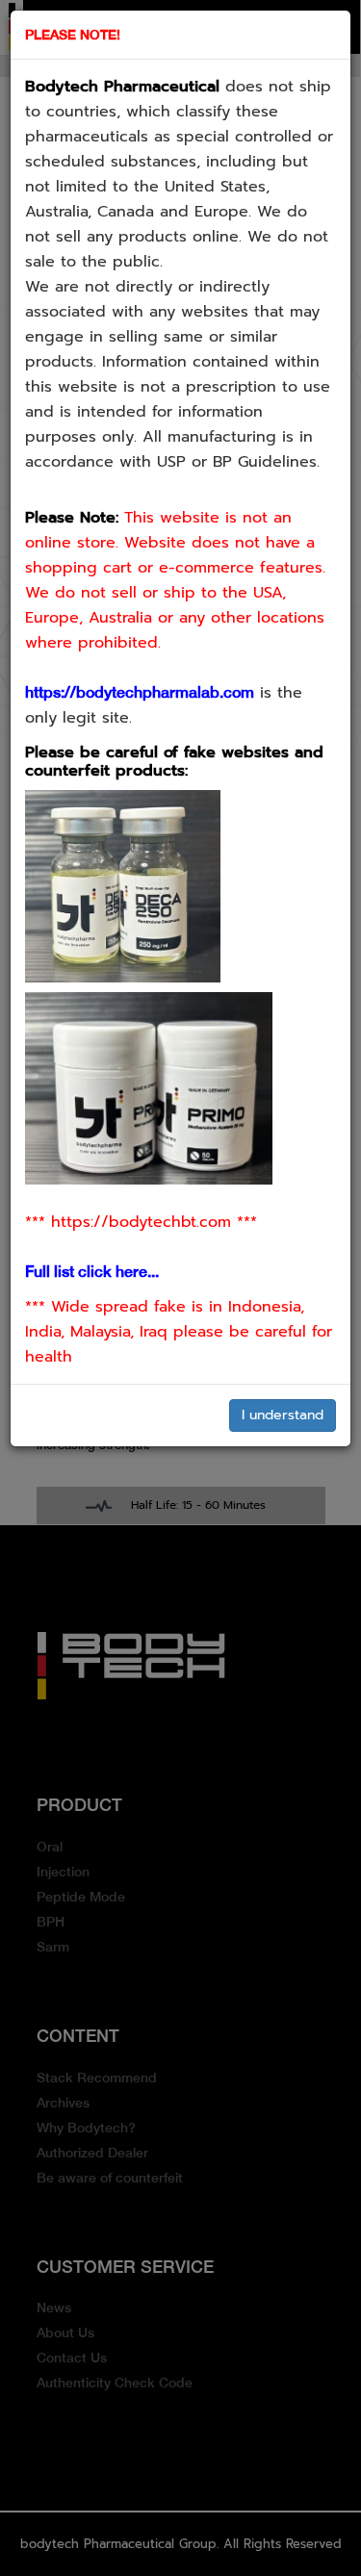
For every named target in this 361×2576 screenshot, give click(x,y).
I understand (283, 1415)
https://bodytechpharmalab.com (140, 692)
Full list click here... (92, 1272)
